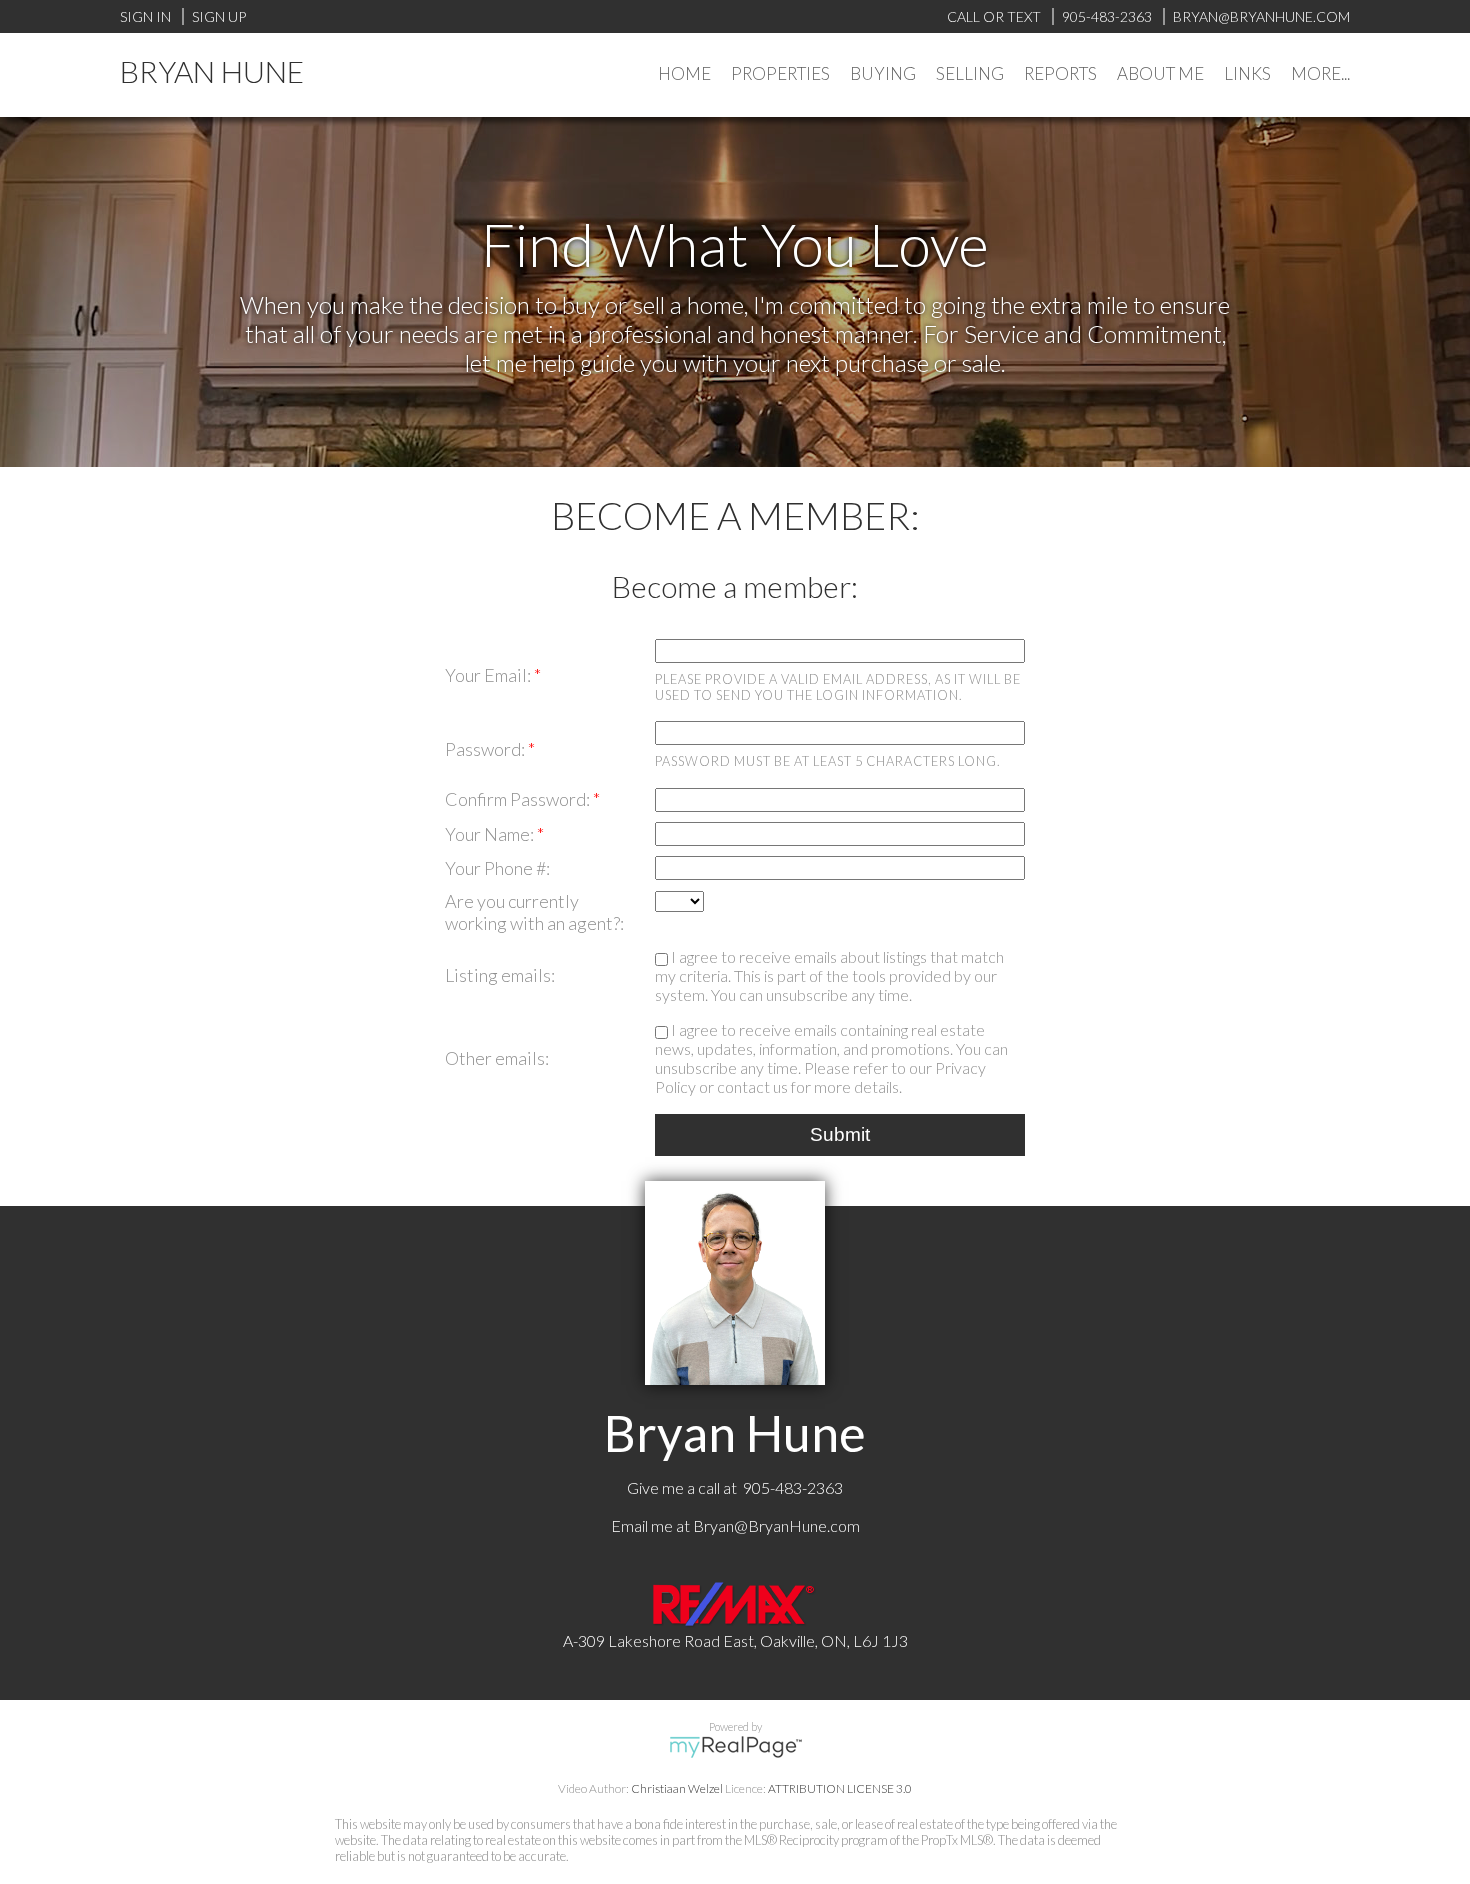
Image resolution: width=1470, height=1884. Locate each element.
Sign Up (219, 16)
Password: (486, 749)
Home (684, 73)
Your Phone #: (497, 868)
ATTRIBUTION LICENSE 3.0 (840, 1788)
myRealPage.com (735, 1747)
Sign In (145, 16)
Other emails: (497, 1058)
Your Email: (489, 675)
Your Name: (491, 834)
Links (1247, 73)
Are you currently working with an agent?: (534, 912)
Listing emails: (500, 975)
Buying (883, 73)
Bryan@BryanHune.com (776, 1525)
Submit (840, 1134)
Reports (1060, 73)
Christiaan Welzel (677, 1788)
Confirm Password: (519, 799)
